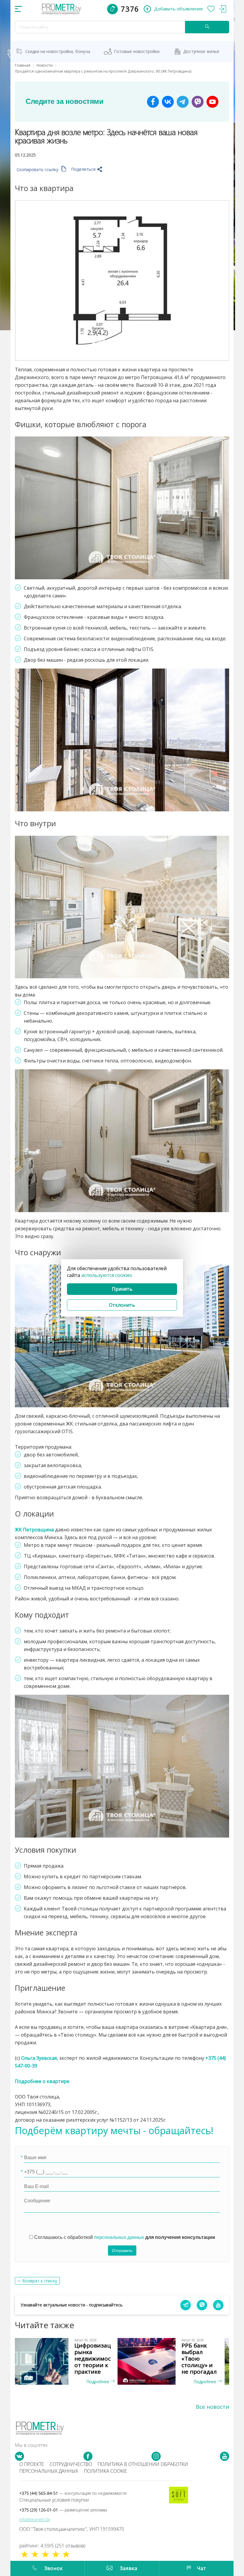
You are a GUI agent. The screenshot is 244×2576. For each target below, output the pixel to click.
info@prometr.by (35, 2519)
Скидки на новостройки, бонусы (58, 51)
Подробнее (98, 2382)
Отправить (122, 2251)
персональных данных (119, 2237)
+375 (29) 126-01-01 (63, 2510)
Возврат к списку (40, 2281)
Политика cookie (105, 2471)
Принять (122, 1289)
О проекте (32, 2464)
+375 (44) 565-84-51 (73, 2493)
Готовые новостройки (137, 51)
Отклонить (122, 1305)
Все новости (212, 2407)
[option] (68, 2361)
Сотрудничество (71, 2464)
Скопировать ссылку (38, 169)
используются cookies (107, 1275)
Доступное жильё (201, 51)
